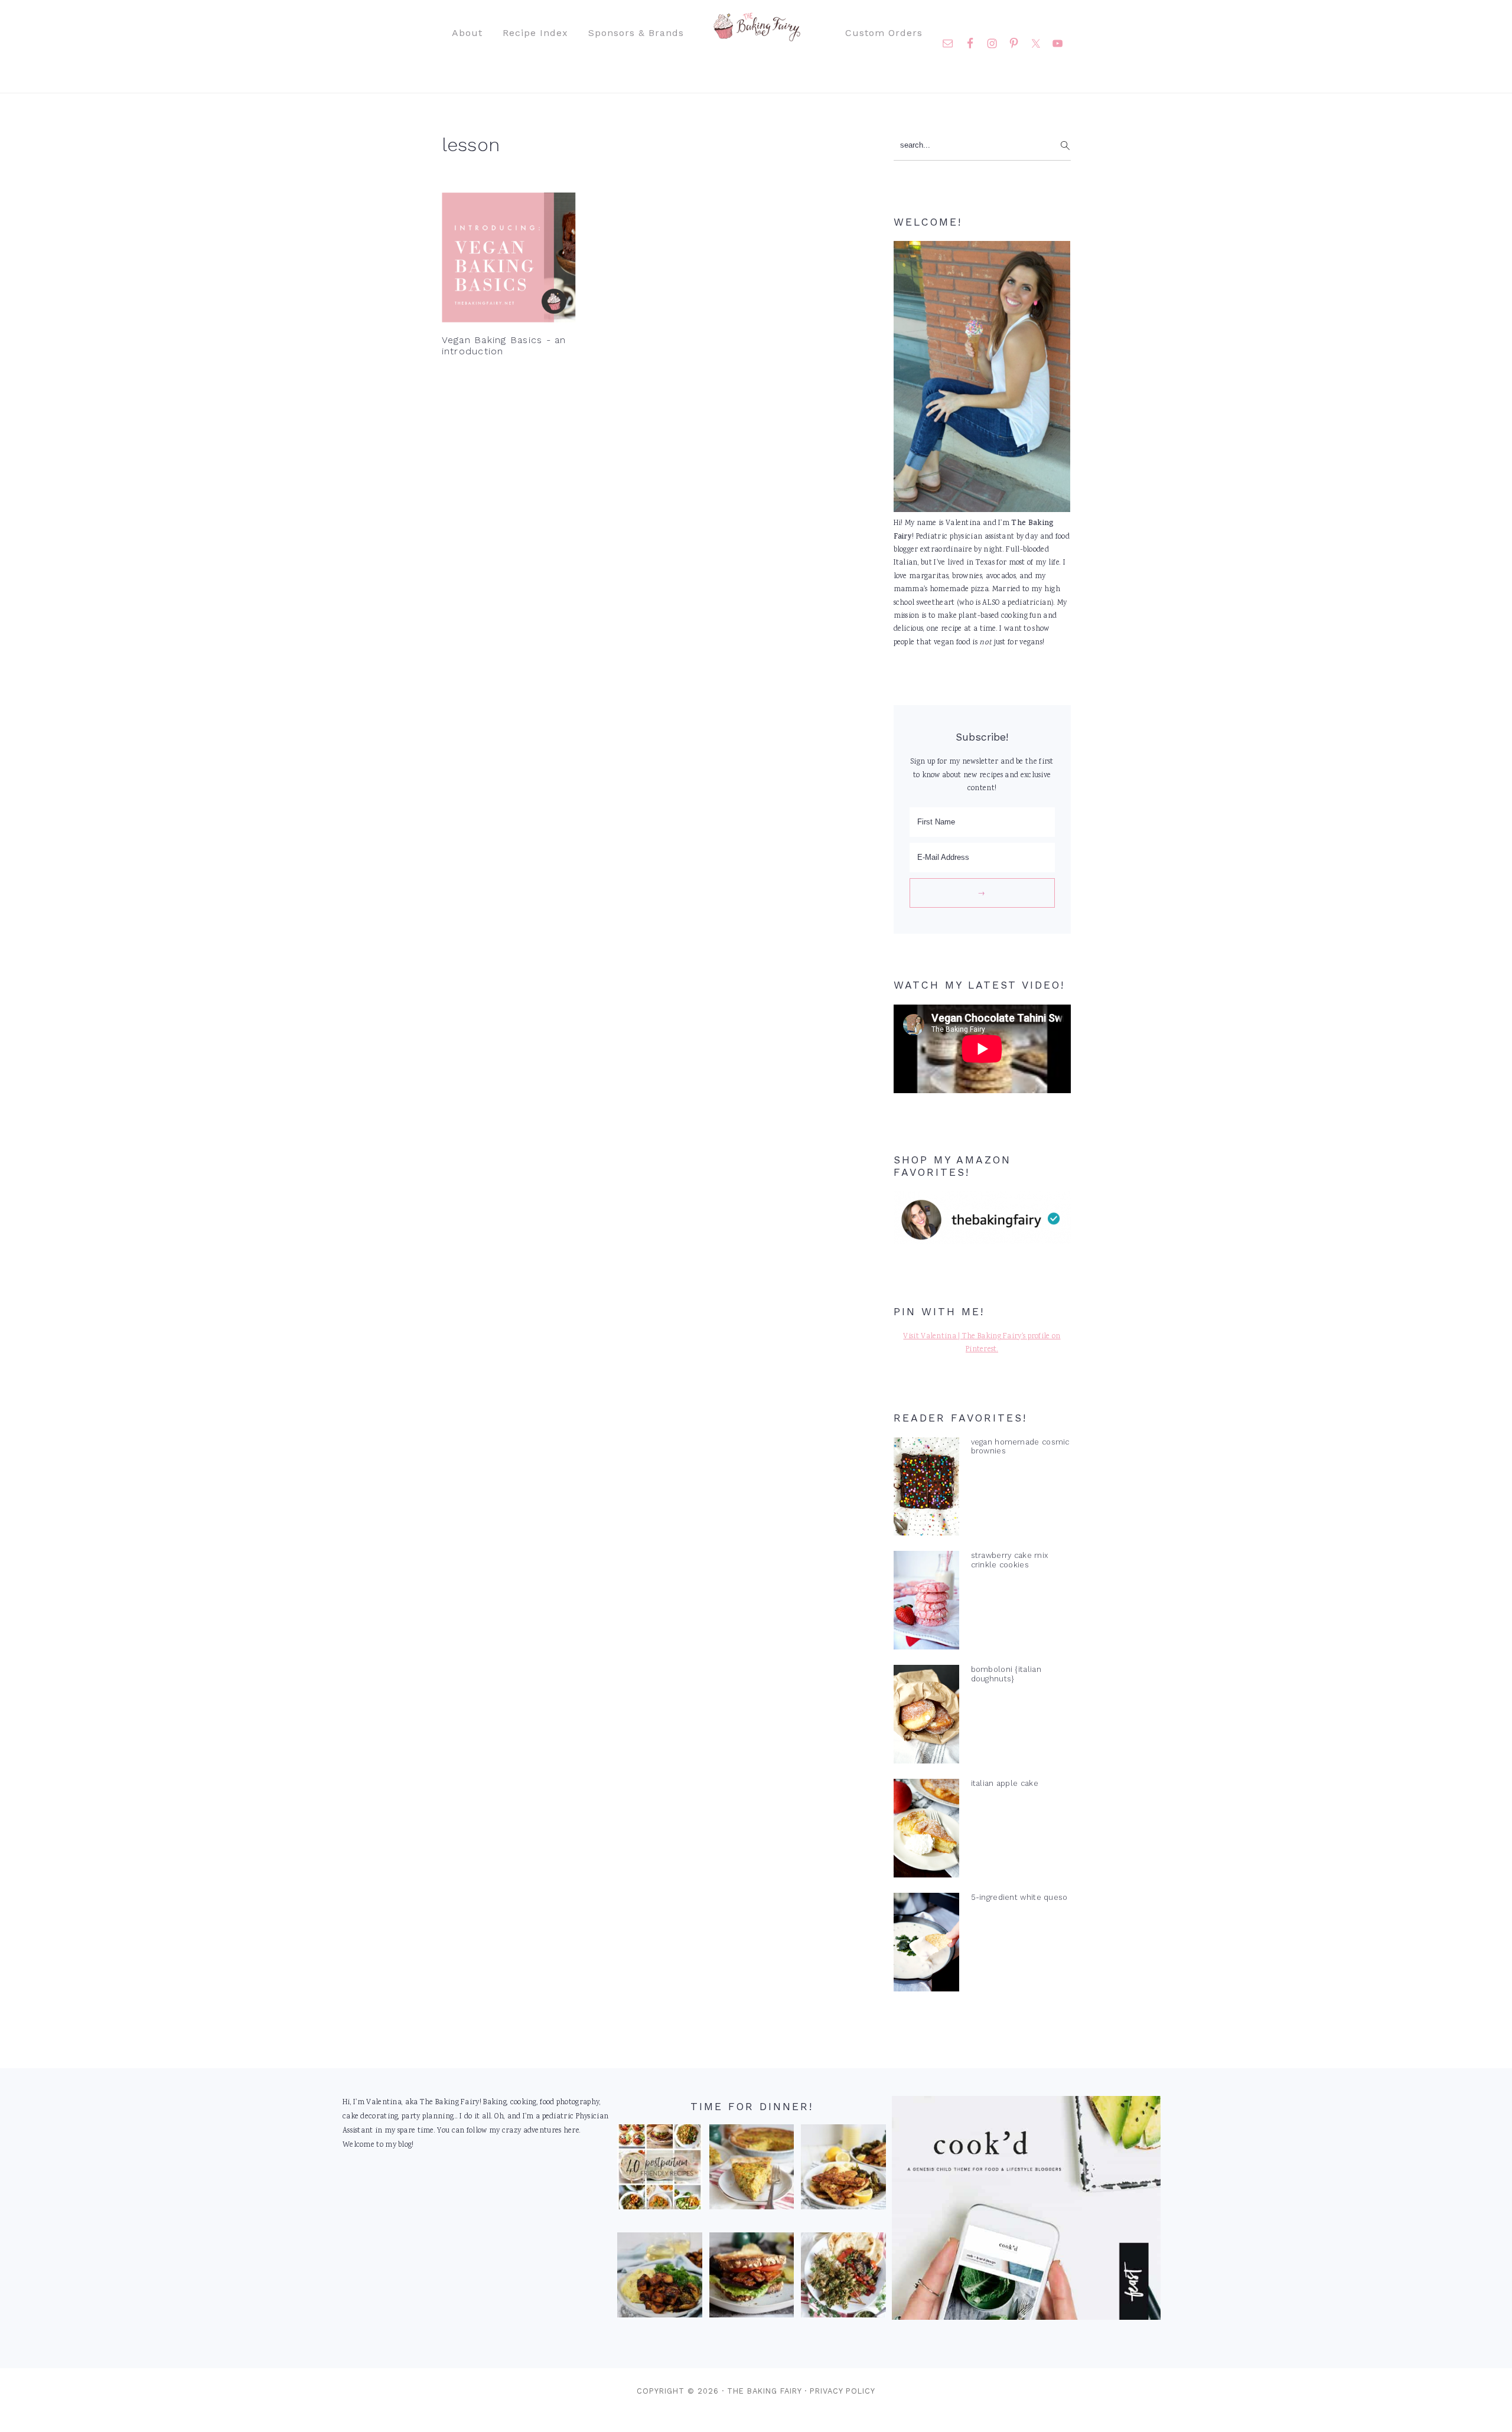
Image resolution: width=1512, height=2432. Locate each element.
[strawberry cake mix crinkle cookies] (926, 1603)
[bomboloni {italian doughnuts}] (926, 1717)
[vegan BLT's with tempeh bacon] (752, 2278)
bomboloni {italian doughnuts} (1006, 1674)
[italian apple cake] (926, 1831)
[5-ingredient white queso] (926, 1945)
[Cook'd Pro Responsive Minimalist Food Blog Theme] (1026, 2318)
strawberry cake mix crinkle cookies (1010, 1560)
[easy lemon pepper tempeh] (843, 2170)
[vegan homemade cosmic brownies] (926, 1489)
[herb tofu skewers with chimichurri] (843, 2278)
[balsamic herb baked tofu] (660, 2278)
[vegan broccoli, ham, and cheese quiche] (752, 2170)
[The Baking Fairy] (756, 35)
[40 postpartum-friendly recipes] (660, 2170)
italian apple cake (1005, 1783)
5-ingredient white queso (1019, 1897)
